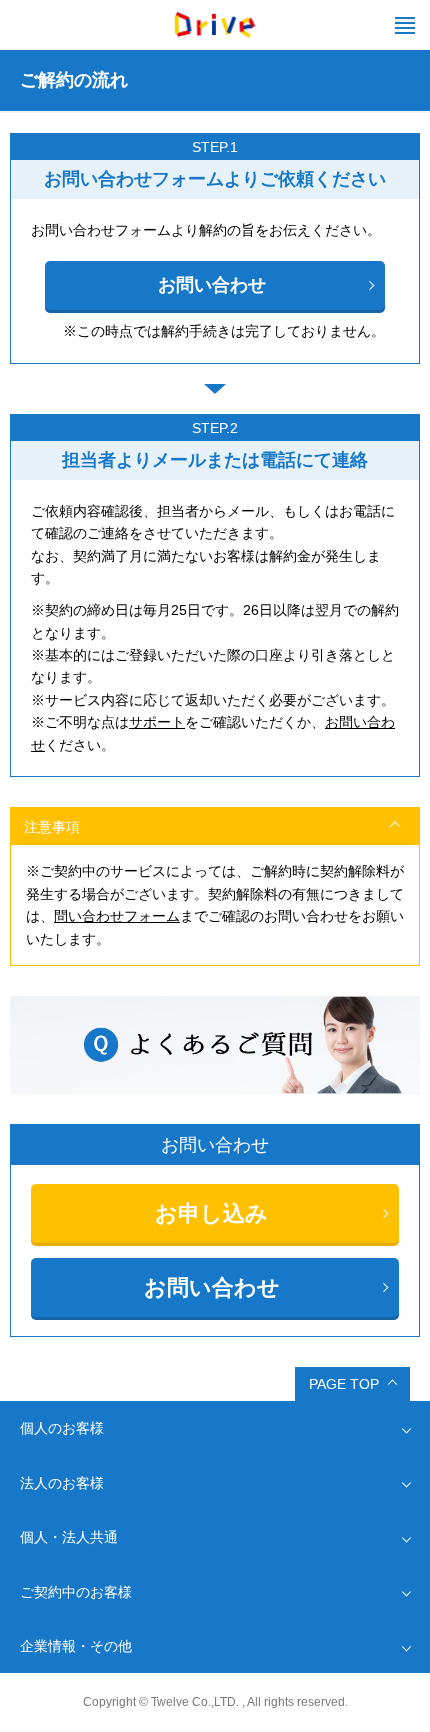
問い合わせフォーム (117, 916)
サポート (157, 722)
